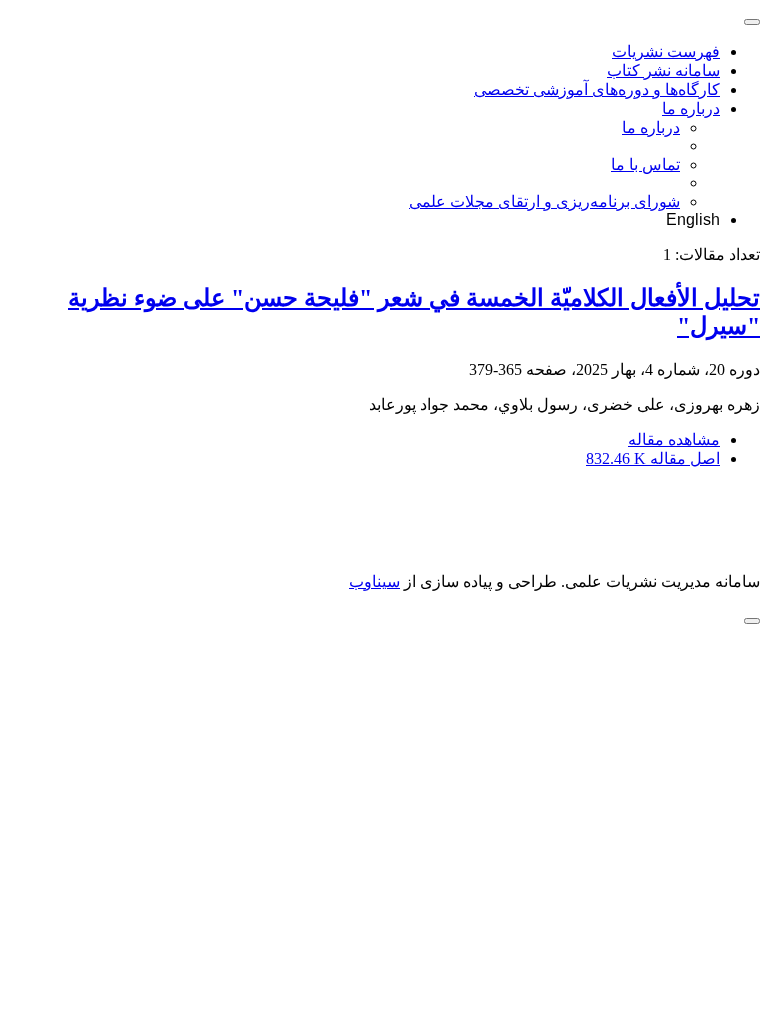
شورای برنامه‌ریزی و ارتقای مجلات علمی (544, 201)
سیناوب (374, 581)
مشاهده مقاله (674, 439)
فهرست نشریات (666, 51)
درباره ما (691, 108)
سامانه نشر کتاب (663, 70)
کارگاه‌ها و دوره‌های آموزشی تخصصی (597, 89)
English (693, 219)
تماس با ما (645, 164)
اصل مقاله (653, 458)
